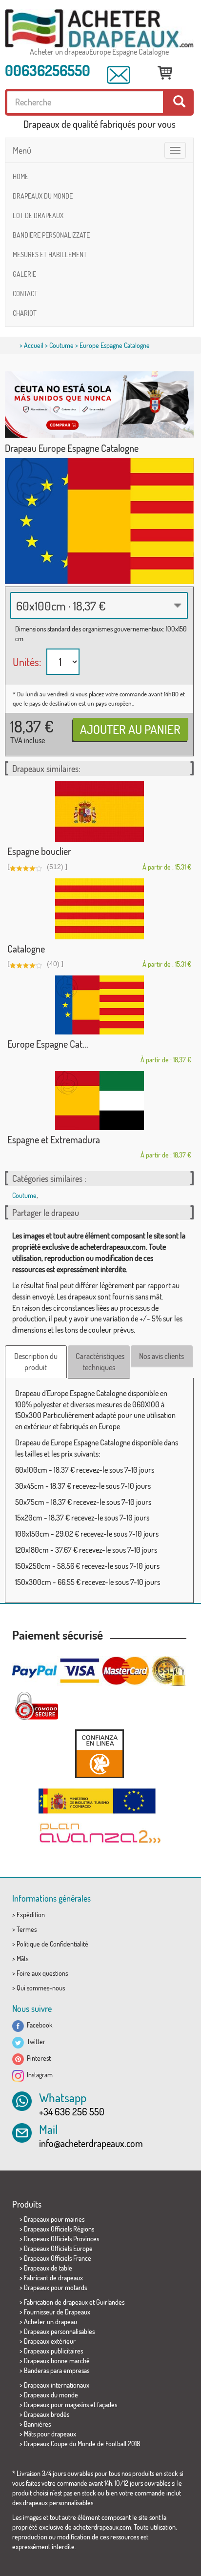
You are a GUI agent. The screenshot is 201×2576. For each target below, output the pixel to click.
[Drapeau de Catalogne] (99, 909)
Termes (27, 1929)
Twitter (35, 2041)
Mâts (22, 1958)
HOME (20, 176)
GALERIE (24, 274)
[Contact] (119, 75)
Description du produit (36, 1362)
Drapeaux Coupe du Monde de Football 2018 (82, 2444)
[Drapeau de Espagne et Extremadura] (99, 1101)
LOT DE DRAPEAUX (38, 215)
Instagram (38, 2075)
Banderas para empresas (57, 2370)
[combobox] (99, 606)
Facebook (38, 2025)
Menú (22, 150)
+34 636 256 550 (72, 2111)
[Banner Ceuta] (99, 405)
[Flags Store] (99, 29)
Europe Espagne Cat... (48, 1044)
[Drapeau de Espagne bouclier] (99, 811)
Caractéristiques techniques (100, 1362)
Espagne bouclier (39, 851)
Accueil (34, 345)
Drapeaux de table (48, 2268)
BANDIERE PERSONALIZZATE (51, 235)
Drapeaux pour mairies (54, 2219)
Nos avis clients (161, 1356)
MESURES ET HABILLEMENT (50, 254)
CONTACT (25, 294)
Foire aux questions (42, 1973)
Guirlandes (110, 2302)
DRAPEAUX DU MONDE (43, 196)
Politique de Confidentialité (52, 1944)
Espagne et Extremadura (54, 1139)
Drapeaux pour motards (55, 2287)
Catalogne (26, 949)
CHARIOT (25, 313)
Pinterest (37, 2058)
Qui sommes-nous (41, 1988)
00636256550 (48, 70)
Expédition (31, 1915)
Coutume (61, 345)
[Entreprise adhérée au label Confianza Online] (99, 1754)
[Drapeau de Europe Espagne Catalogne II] (99, 1005)
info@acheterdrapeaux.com (91, 2143)
